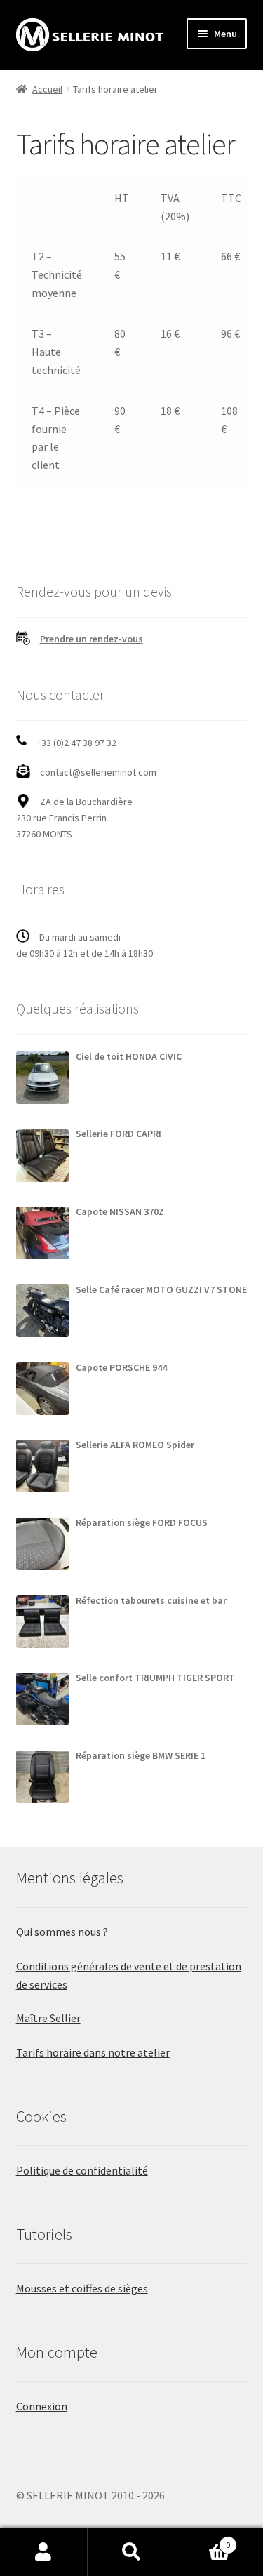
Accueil (47, 89)
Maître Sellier (48, 2018)
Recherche (131, 2552)
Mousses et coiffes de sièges (82, 2288)
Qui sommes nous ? (62, 1932)
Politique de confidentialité (82, 2170)
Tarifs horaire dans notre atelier (93, 2052)
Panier (203, 2540)
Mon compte (44, 2552)
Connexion (42, 2406)
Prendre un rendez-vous (92, 639)
